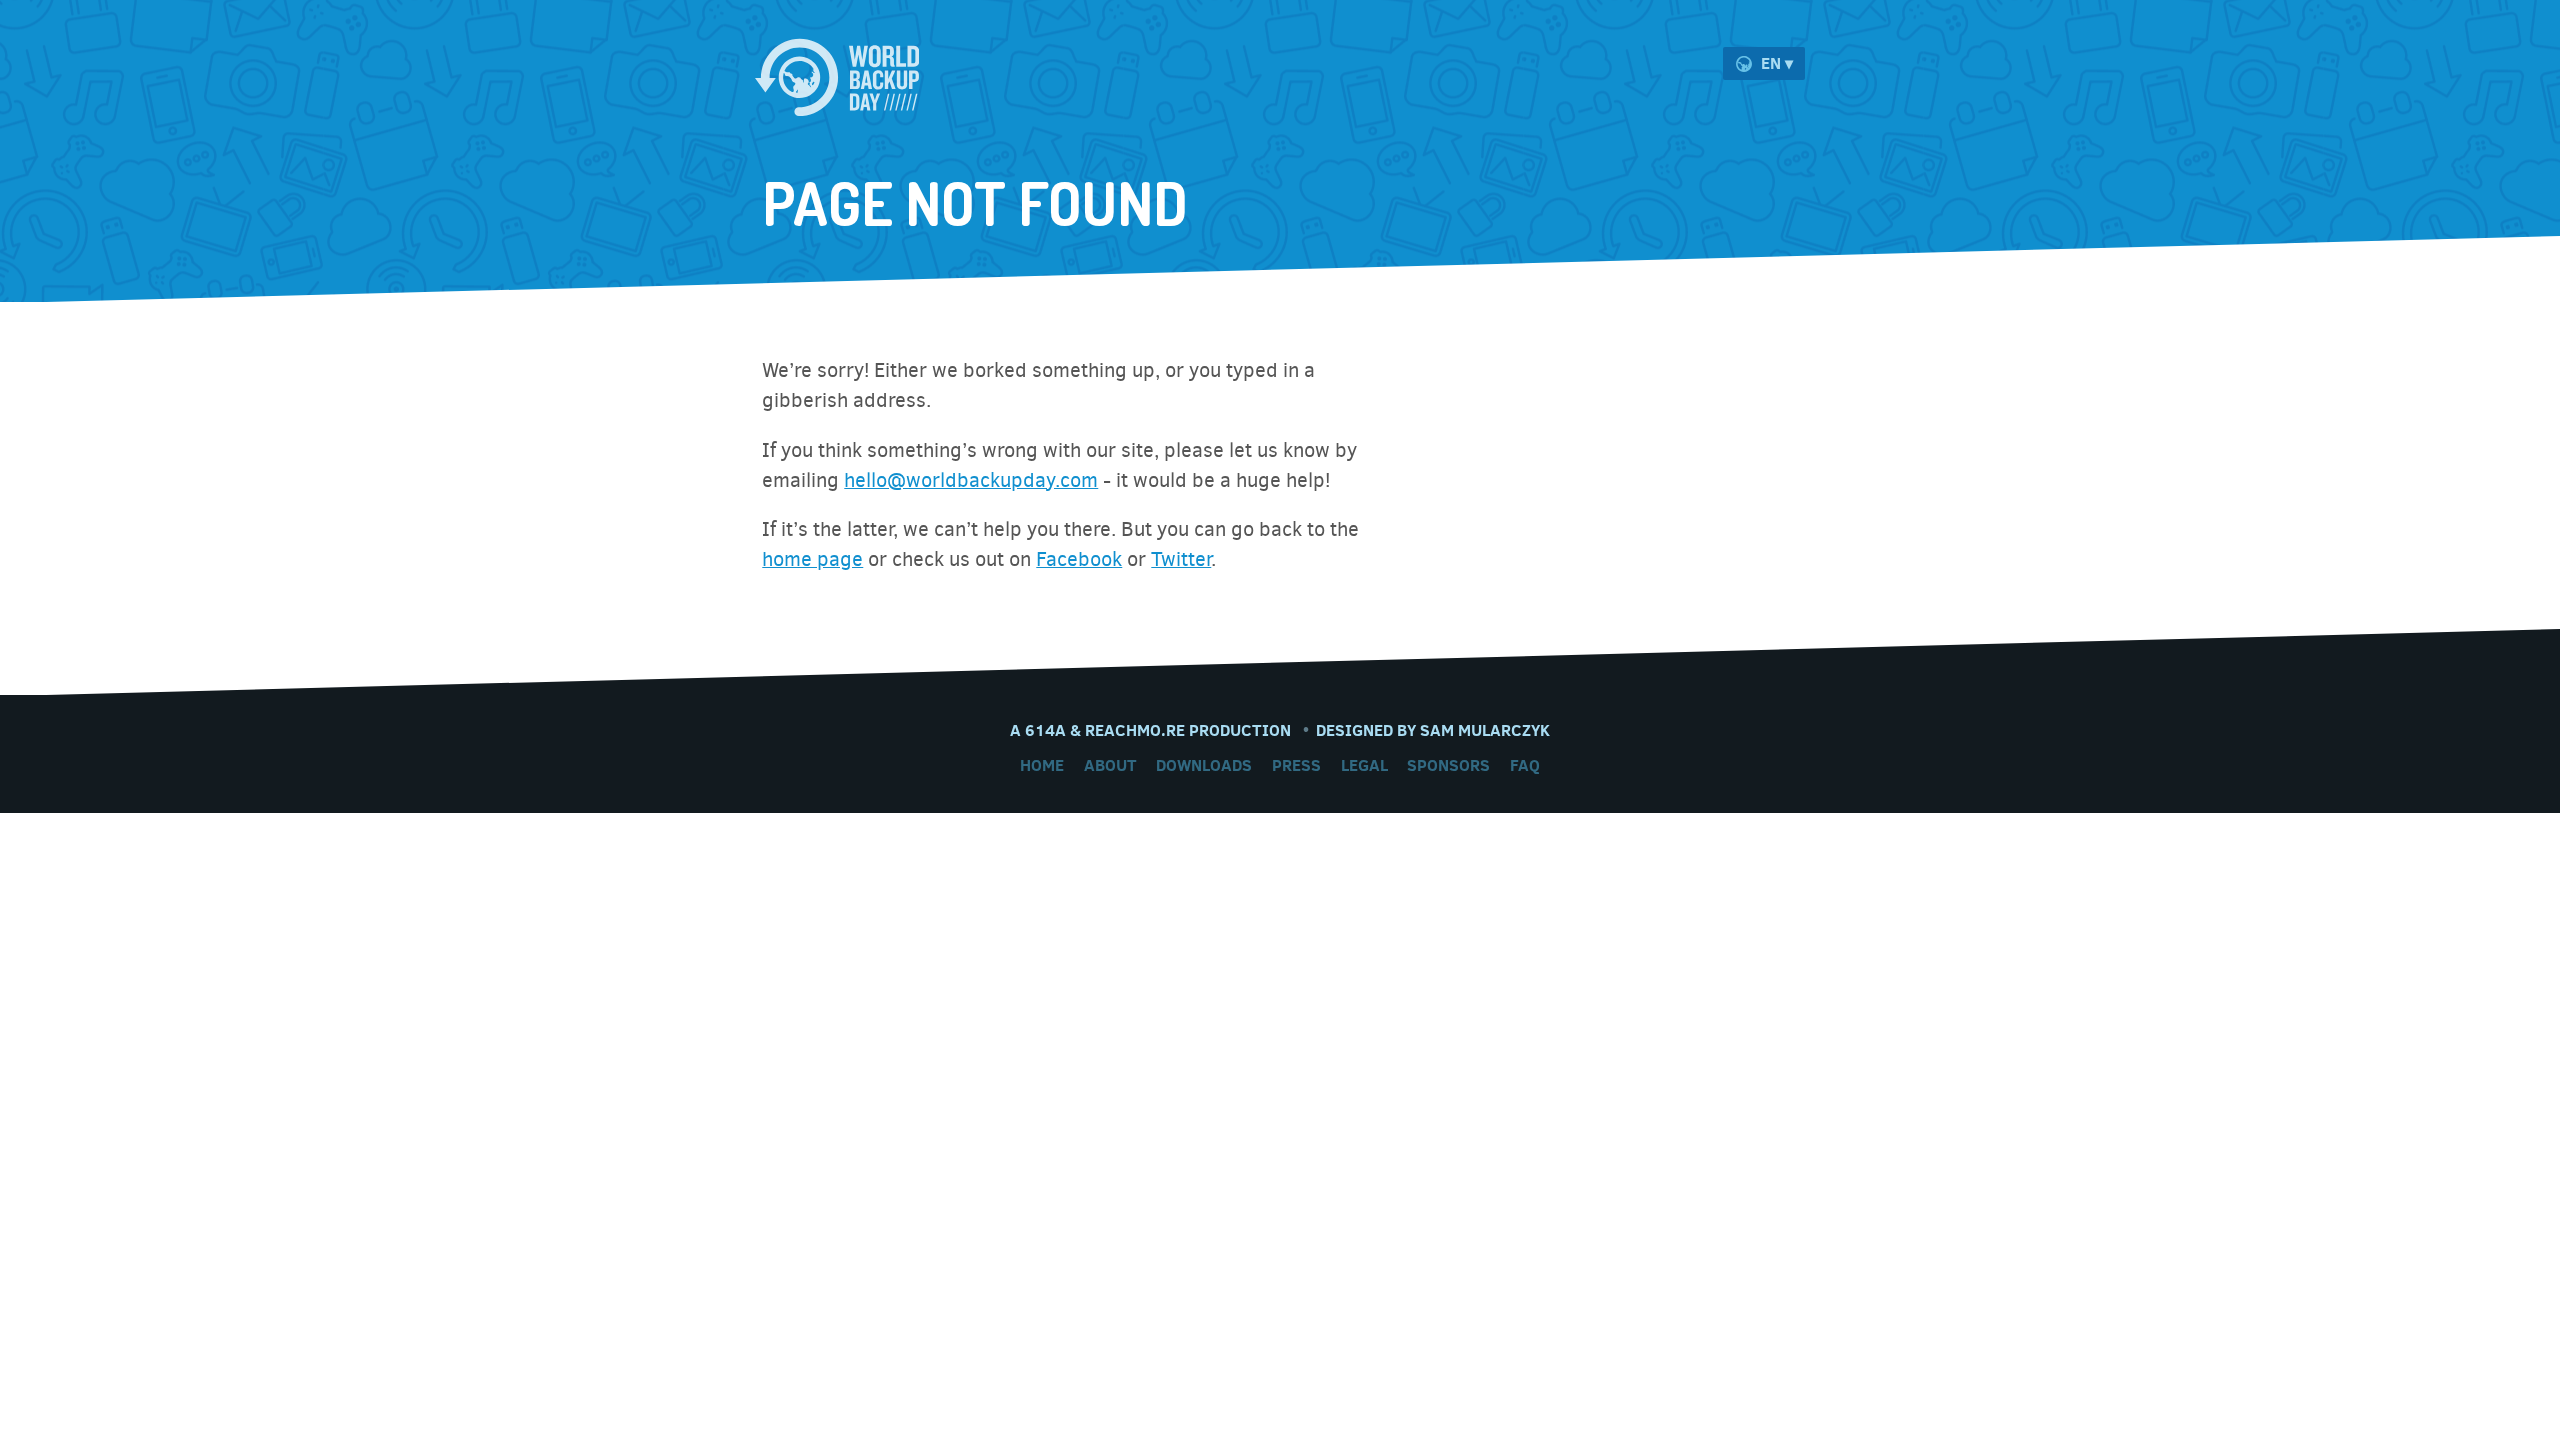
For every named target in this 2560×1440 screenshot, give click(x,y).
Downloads (1204, 765)
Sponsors (1448, 765)
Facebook (1079, 559)
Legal (1364, 765)
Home (1042, 765)
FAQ (1525, 765)
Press (1296, 765)
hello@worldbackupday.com (971, 480)
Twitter (1181, 559)
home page (812, 559)
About (1110, 765)
